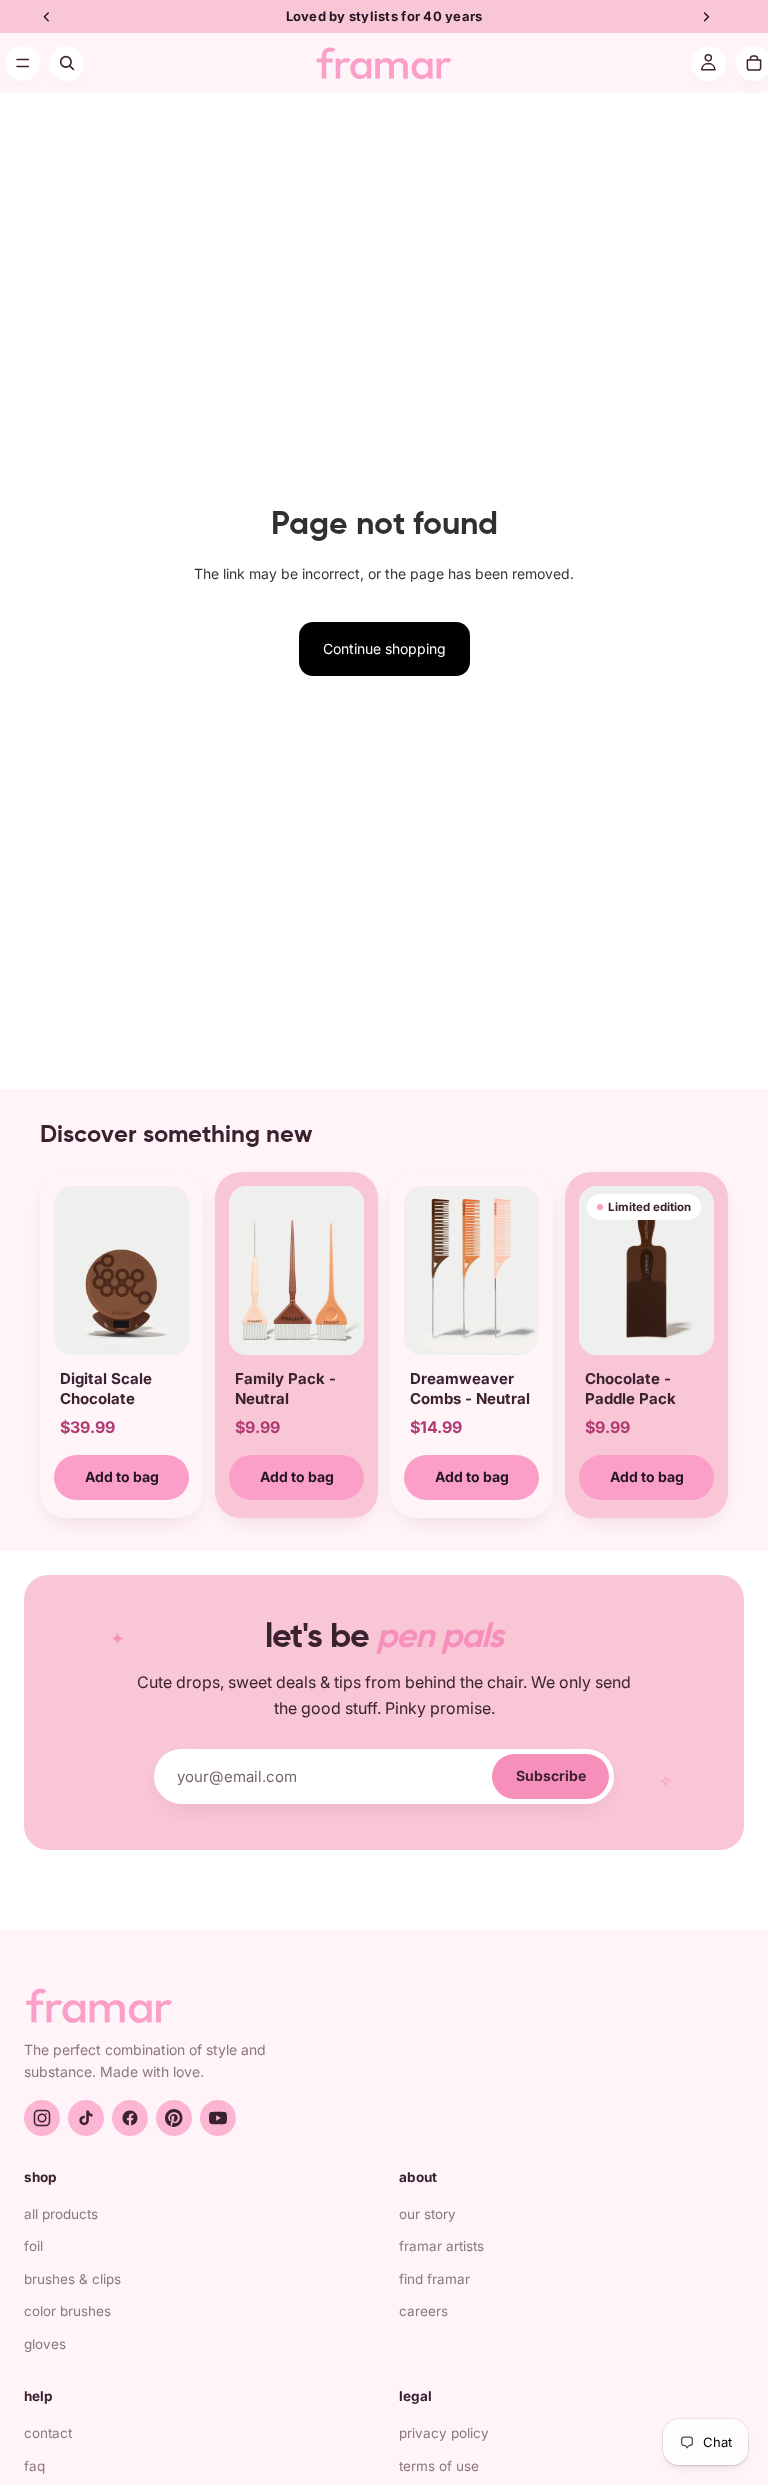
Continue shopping (384, 648)
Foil (33, 2246)
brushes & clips (72, 2279)
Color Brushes (67, 2311)
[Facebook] (130, 2118)
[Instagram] (42, 2118)
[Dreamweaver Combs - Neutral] (471, 1270)
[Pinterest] (174, 2118)
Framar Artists (441, 2246)
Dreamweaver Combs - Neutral (470, 1388)
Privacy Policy (444, 2433)
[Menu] (22, 63)
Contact (48, 2433)
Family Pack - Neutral (285, 1388)
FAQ (34, 2466)
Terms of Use (439, 2466)
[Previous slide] (76, 1270)
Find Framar (434, 2279)
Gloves (45, 2344)
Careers (423, 2311)
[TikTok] (86, 2118)
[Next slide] (167, 1270)
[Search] (66, 63)
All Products (61, 2214)
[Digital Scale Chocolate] (121, 1270)
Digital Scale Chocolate (106, 1388)
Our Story (427, 2214)
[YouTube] (218, 2118)
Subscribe (551, 1775)
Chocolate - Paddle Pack (630, 1388)
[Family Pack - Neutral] (296, 1270)
